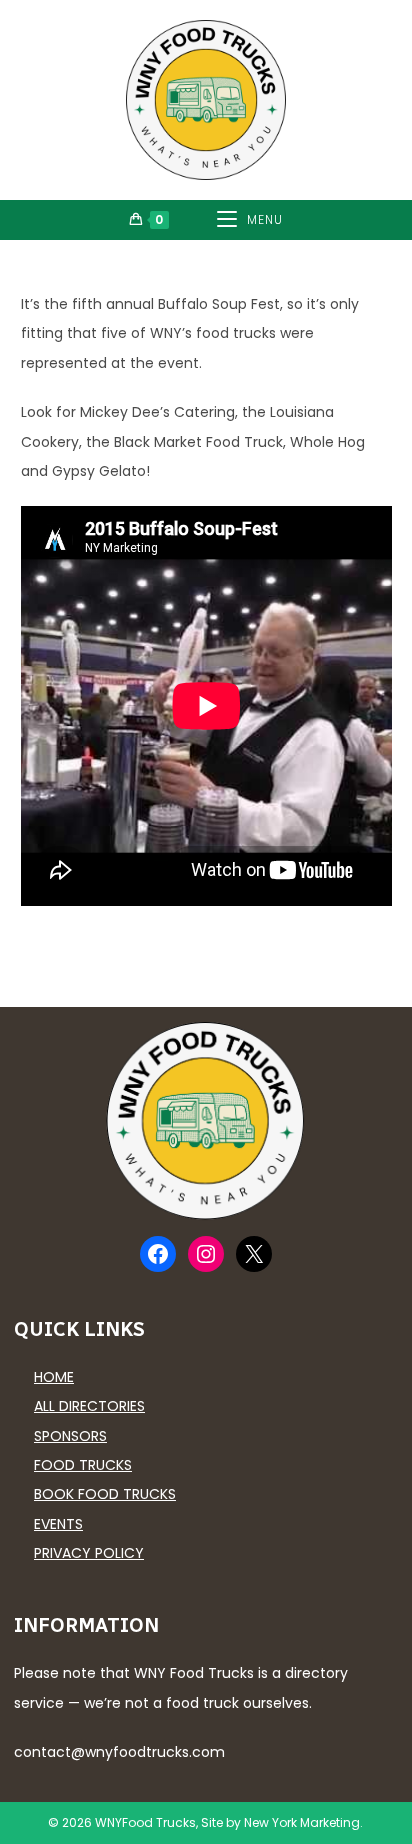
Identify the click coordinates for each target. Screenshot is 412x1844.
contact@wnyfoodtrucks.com (119, 1752)
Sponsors (70, 1436)
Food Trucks (83, 1465)
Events (58, 1524)
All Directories (89, 1406)
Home (54, 1377)
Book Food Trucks (105, 1494)
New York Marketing (302, 1822)
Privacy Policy (89, 1553)
